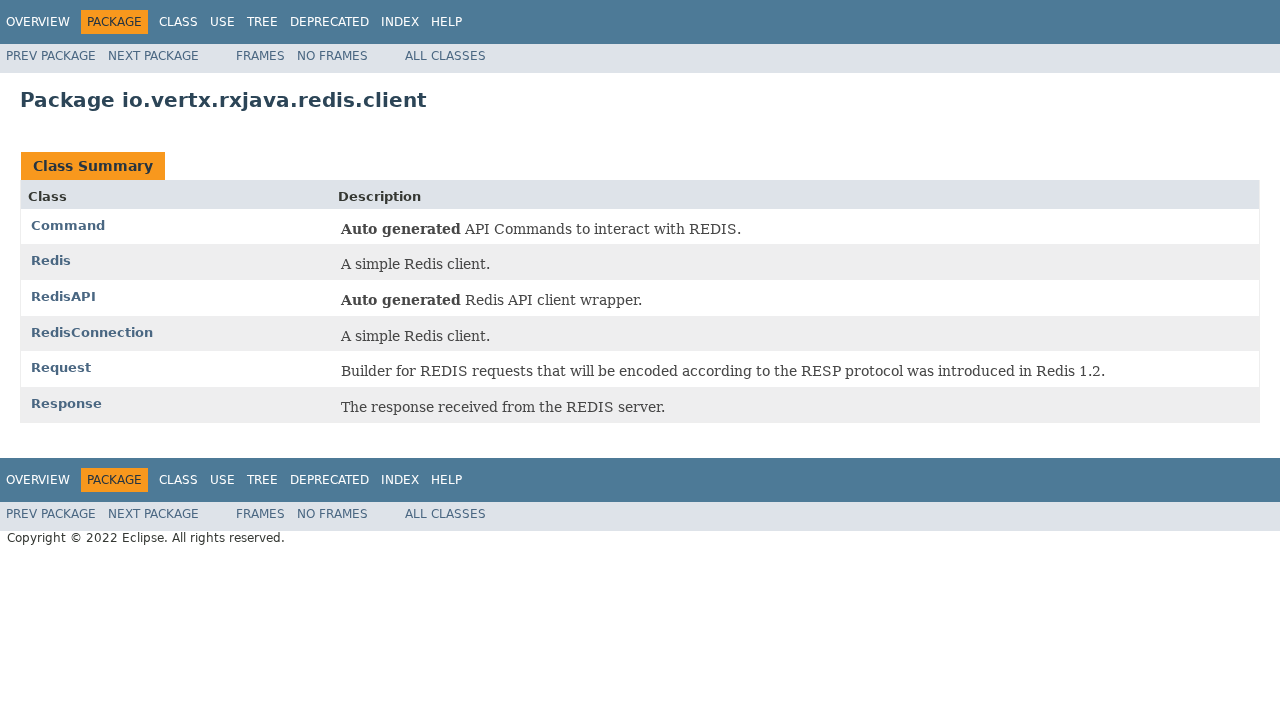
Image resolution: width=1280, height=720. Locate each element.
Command (68, 225)
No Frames (332, 56)
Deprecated (329, 22)
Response (66, 403)
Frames (260, 56)
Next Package (153, 56)
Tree (262, 22)
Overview (38, 22)
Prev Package (51, 56)
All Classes (445, 56)
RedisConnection (92, 332)
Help (446, 22)
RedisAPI (63, 296)
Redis (51, 260)
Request (61, 367)
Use (222, 22)
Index (400, 22)
